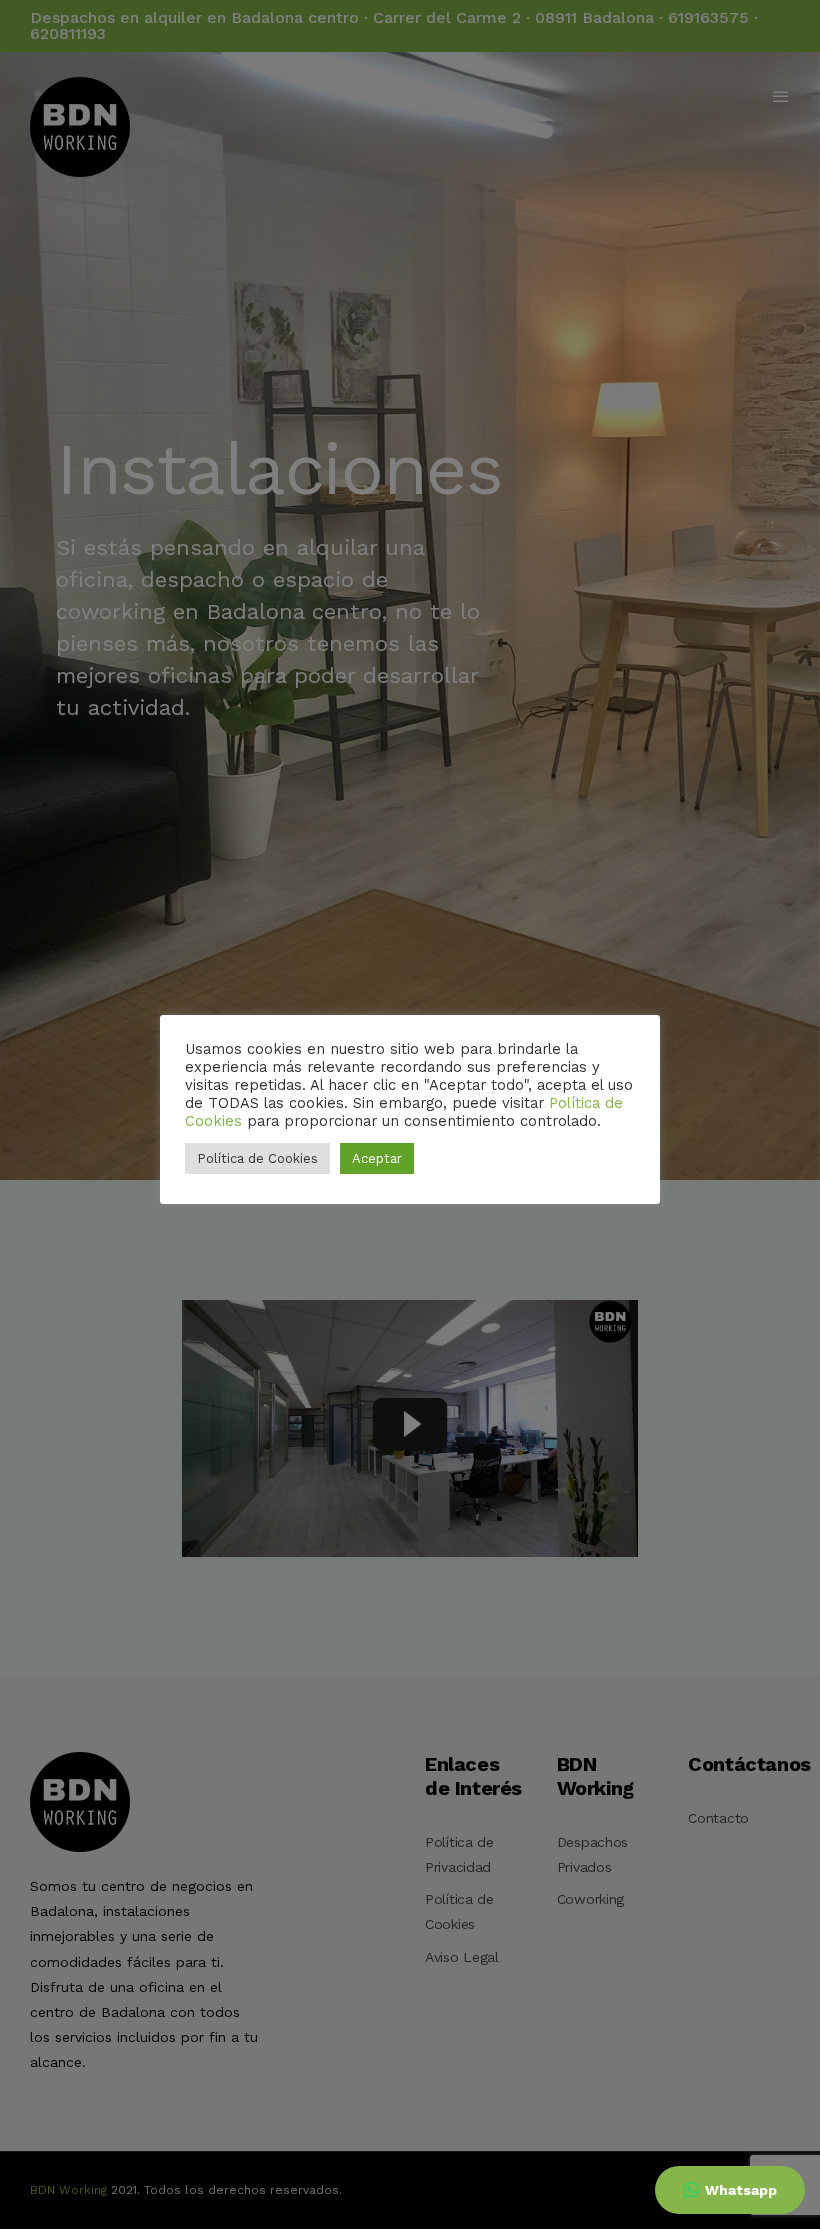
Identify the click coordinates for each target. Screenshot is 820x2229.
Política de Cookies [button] (257, 1158)
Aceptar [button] (377, 1158)
